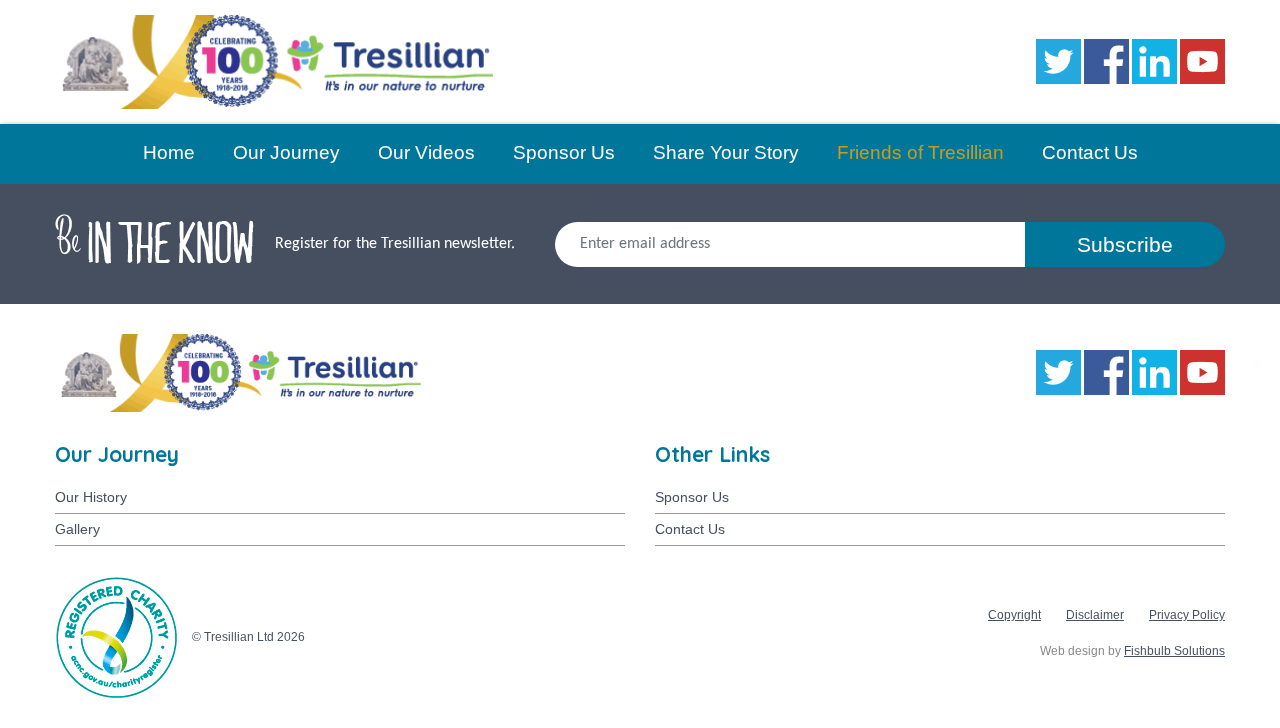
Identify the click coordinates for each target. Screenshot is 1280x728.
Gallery (77, 529)
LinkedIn (1154, 61)
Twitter (1058, 61)
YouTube (1202, 61)
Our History (91, 497)
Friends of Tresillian (920, 152)
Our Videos (426, 152)
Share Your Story (726, 152)
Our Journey (286, 152)
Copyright (1014, 615)
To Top (1231, 679)
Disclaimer (1095, 615)
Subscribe (1125, 244)
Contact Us (1090, 152)
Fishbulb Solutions (1174, 651)
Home (169, 152)
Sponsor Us (564, 152)
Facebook (1106, 61)
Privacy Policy (1187, 615)
